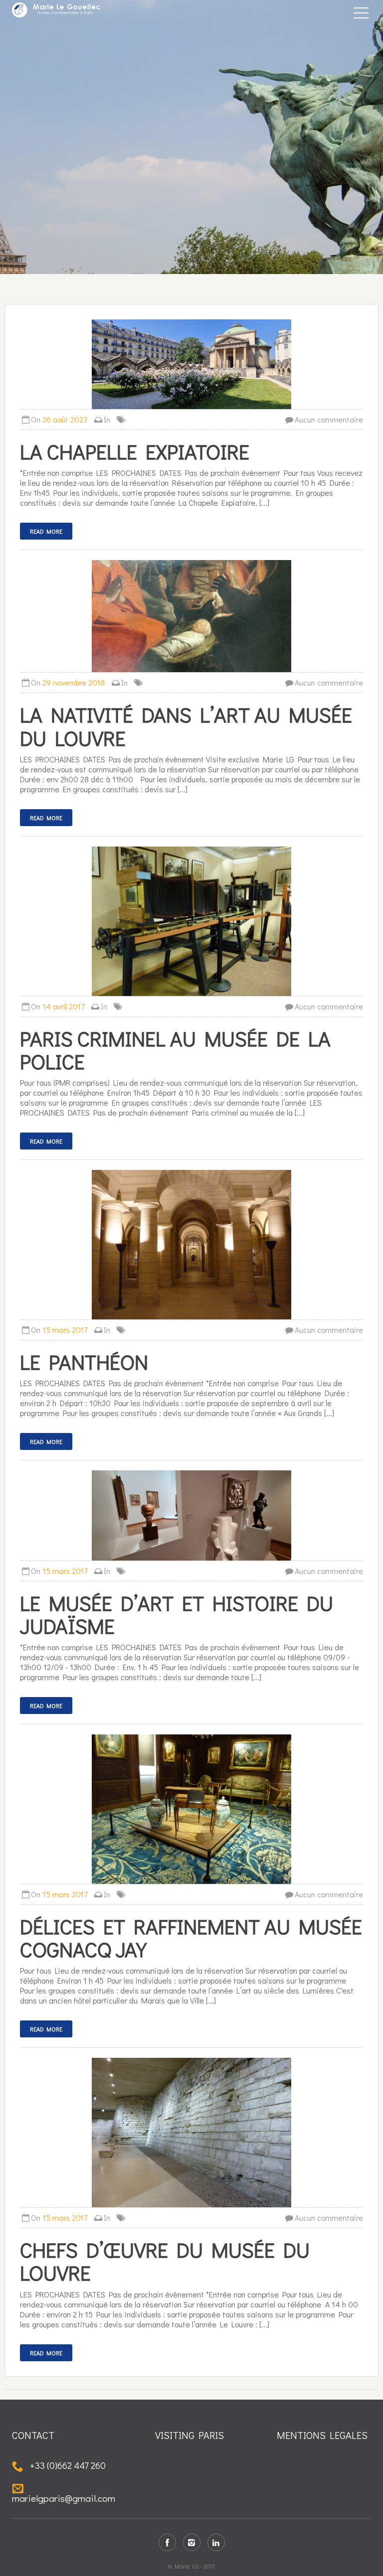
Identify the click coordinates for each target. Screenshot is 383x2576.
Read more (46, 531)
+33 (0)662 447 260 (67, 2465)
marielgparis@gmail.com (64, 2498)
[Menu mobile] (361, 15)
